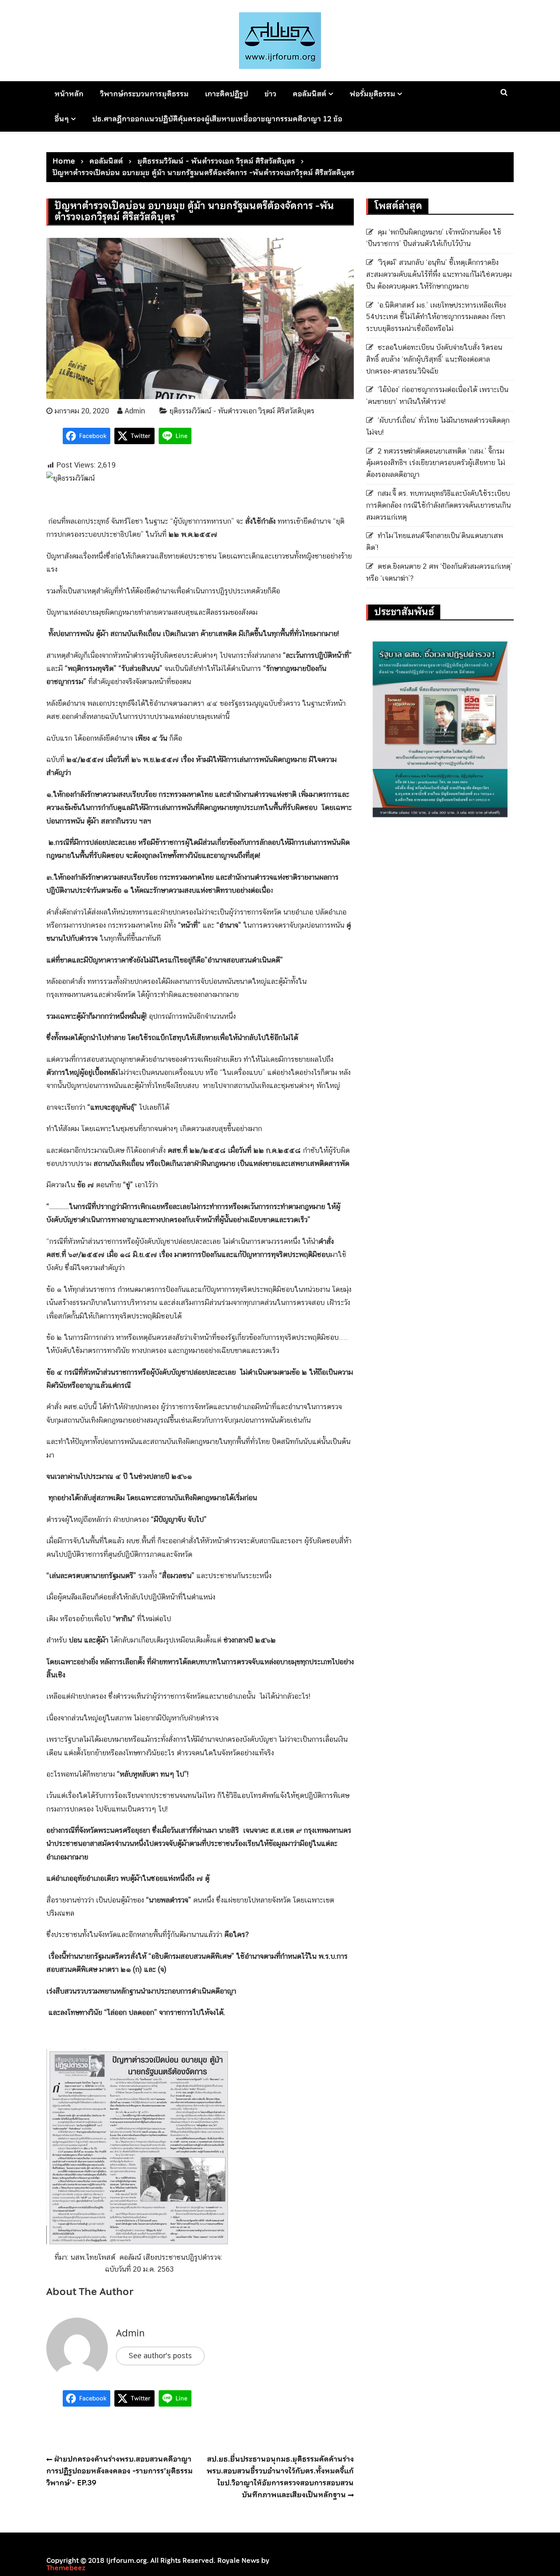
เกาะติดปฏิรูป (227, 94)
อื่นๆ (62, 119)
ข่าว (270, 94)
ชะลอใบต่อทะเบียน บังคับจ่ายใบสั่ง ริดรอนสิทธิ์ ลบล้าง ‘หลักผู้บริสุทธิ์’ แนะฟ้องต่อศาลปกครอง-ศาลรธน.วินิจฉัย (434, 359)
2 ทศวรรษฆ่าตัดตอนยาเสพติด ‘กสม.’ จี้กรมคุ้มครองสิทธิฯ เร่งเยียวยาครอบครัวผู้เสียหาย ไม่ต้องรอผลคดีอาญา (436, 463)
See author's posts (160, 2356)
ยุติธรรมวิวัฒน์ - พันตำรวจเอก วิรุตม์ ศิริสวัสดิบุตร (242, 411)
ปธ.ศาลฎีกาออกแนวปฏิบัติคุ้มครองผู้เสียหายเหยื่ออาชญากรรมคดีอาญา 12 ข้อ (217, 119)
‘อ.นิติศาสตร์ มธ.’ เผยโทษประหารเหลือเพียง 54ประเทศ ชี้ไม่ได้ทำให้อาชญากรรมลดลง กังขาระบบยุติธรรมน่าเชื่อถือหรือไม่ (436, 317)
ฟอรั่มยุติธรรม (372, 94)
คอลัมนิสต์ (310, 94)
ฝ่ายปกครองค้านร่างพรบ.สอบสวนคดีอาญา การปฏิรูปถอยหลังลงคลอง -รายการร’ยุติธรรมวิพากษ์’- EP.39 (120, 2471)
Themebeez (66, 2568)
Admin (135, 411)
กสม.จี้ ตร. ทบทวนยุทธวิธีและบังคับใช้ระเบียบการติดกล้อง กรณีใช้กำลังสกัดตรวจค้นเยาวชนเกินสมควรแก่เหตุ (438, 505)
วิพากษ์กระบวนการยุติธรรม (144, 94)
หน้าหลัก (69, 94)
